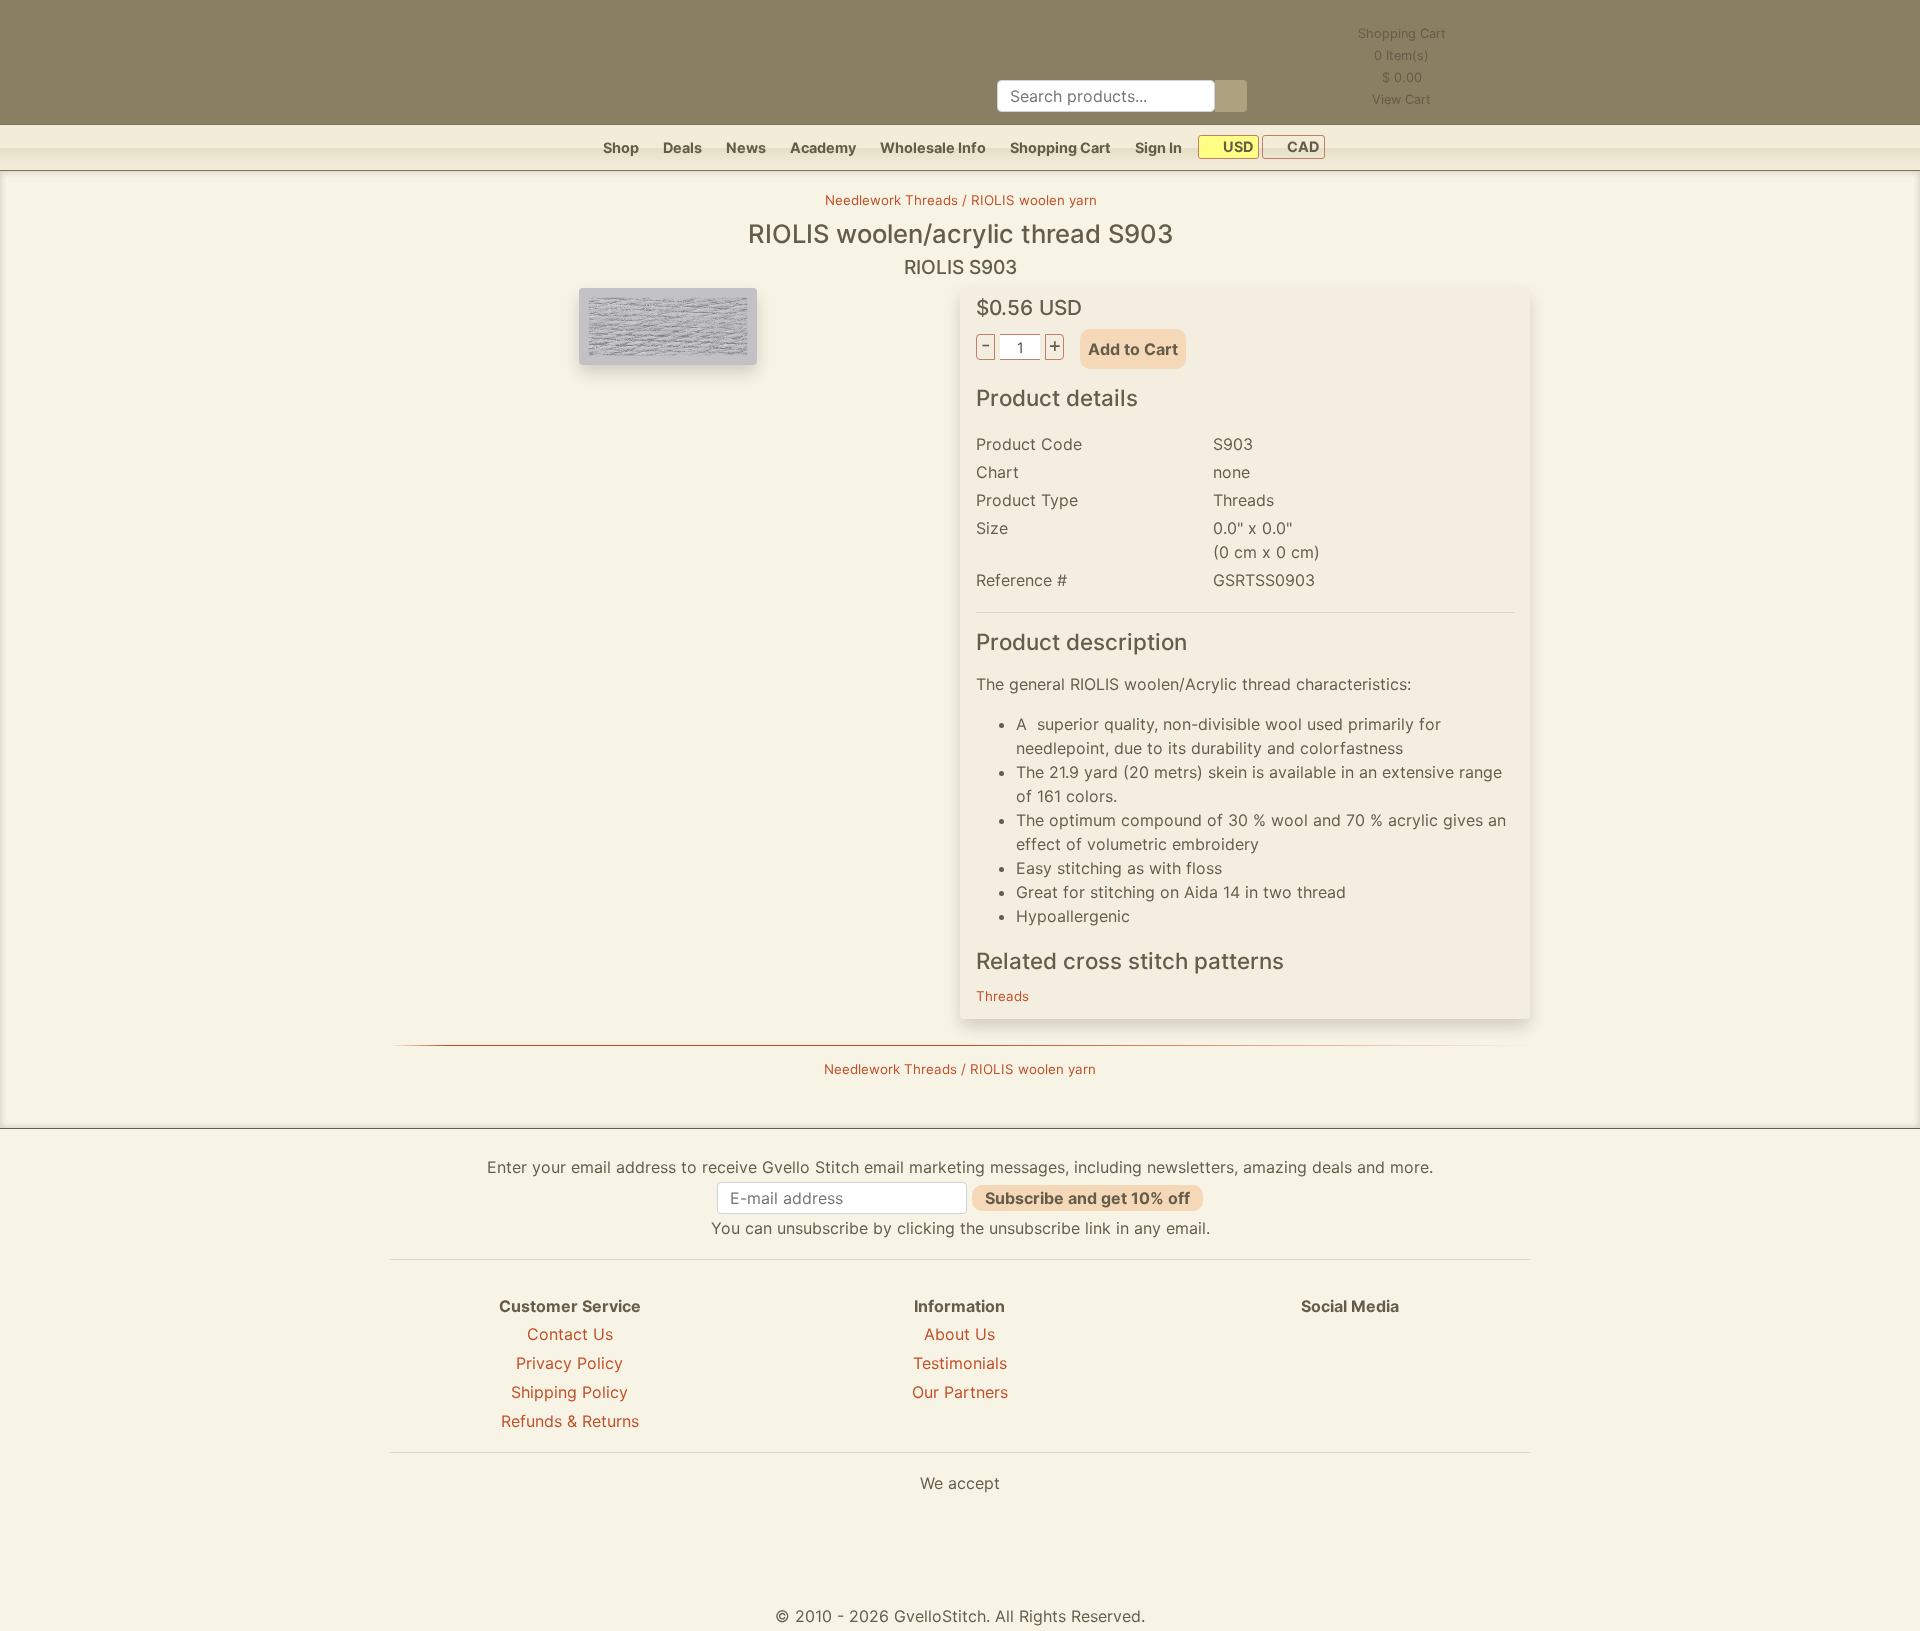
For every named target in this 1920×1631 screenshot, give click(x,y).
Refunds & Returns (570, 1421)
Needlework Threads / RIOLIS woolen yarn (961, 200)
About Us (959, 1334)
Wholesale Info (933, 147)
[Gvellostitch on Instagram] (1419, 1378)
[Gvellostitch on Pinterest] (1350, 1378)
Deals (682, 147)
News (746, 147)
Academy (823, 147)
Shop (621, 147)
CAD (1301, 147)
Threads (1002, 996)
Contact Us (570, 1334)
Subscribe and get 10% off (1087, 1198)
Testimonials (960, 1363)
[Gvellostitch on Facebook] (1281, 1378)
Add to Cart (1133, 349)
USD (1236, 147)
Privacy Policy (569, 1363)
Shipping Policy (569, 1392)
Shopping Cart (1060, 147)
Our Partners (960, 1392)
